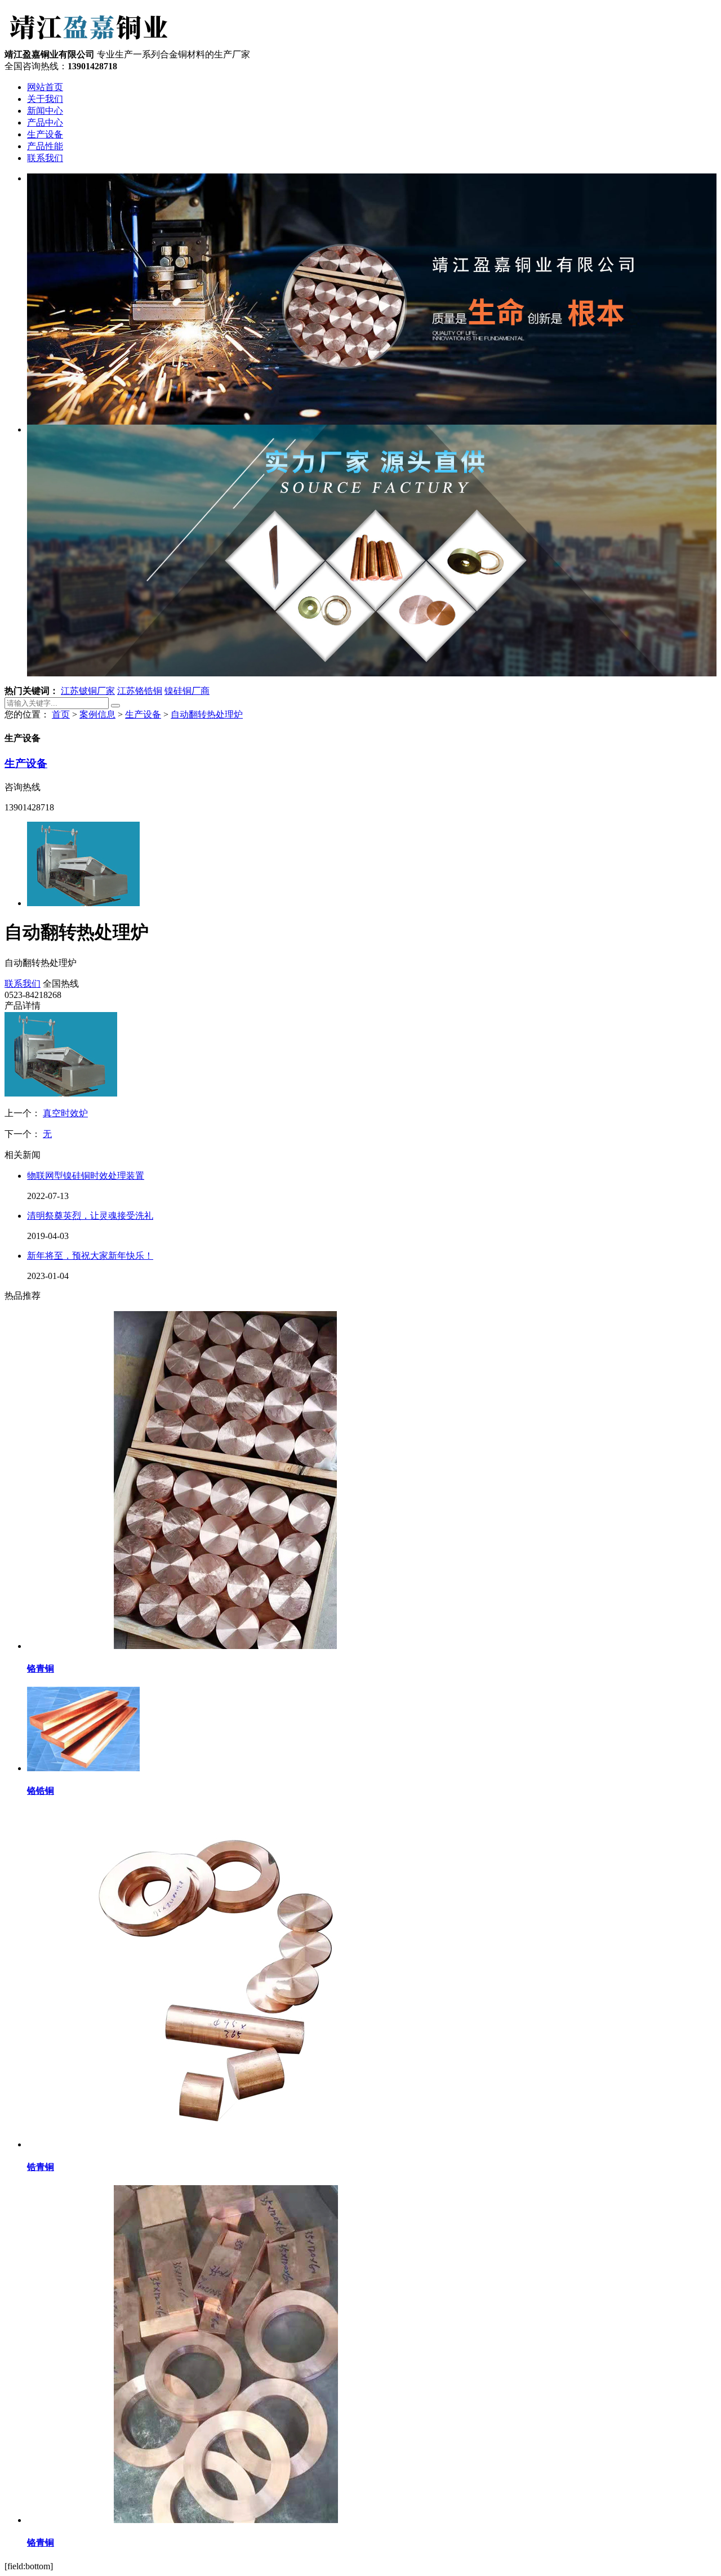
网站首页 (45, 87)
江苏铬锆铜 (140, 691)
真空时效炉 (65, 1113)
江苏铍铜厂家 (88, 691)
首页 (61, 714)
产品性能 (45, 146)
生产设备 (45, 134)
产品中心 (45, 122)
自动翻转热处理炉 (207, 714)
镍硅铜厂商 (187, 691)
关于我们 (45, 99)
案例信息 (97, 714)
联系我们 (45, 158)
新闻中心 (45, 111)
